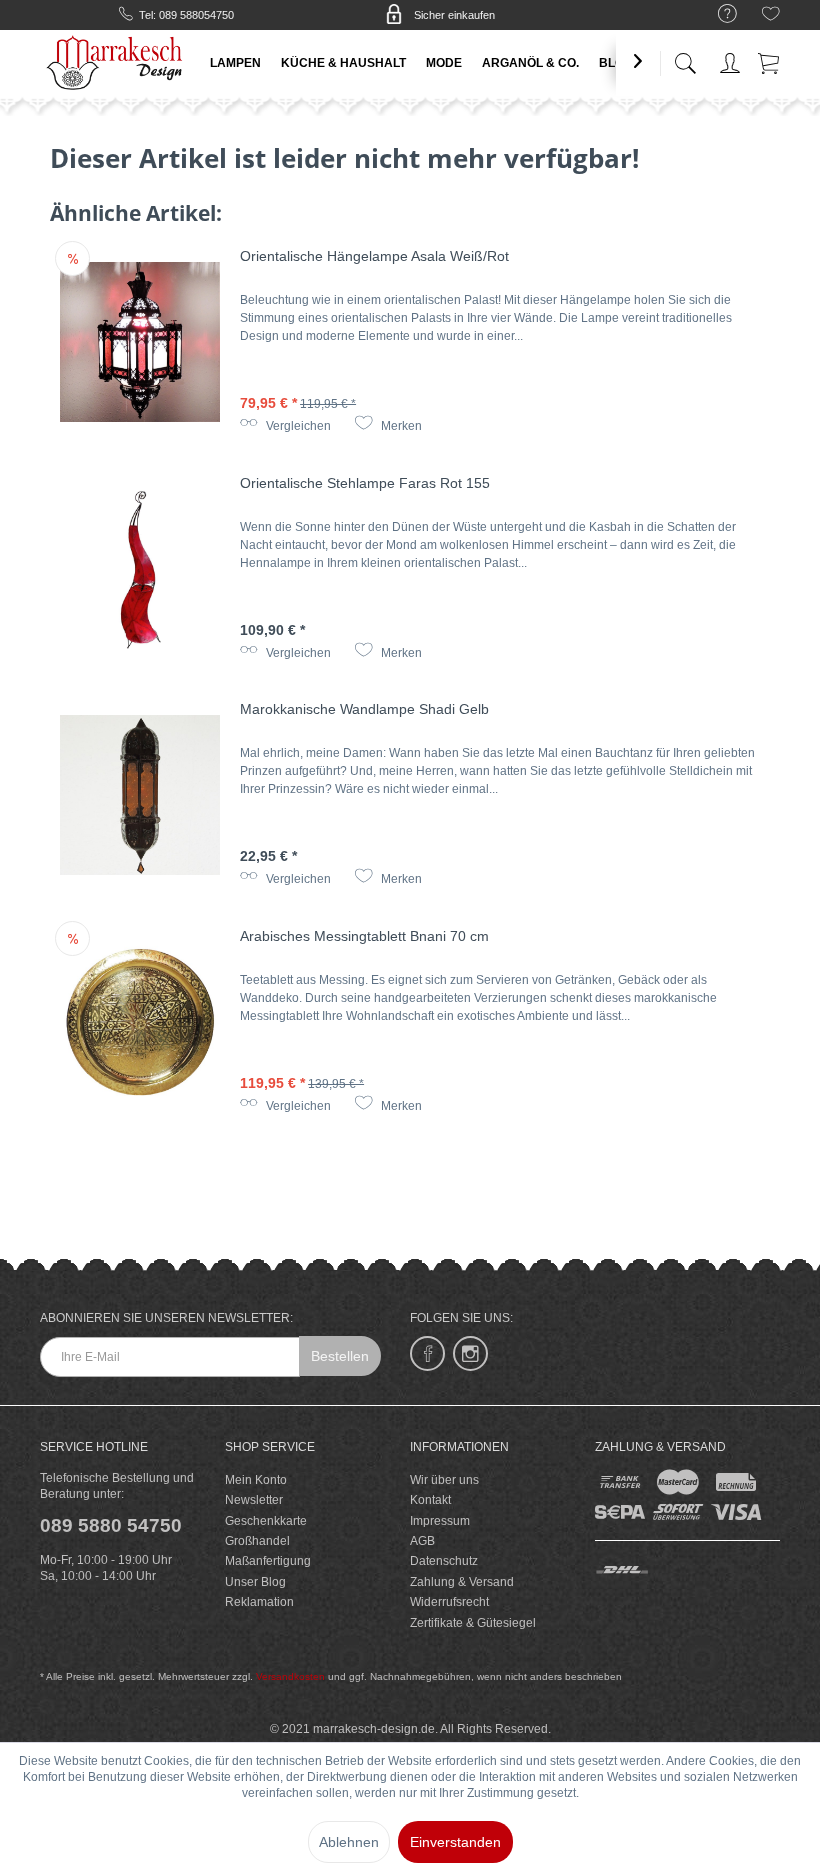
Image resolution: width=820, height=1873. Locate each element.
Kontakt (430, 1500)
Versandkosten (290, 1676)
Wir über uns (444, 1480)
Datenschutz (444, 1561)
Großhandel (257, 1541)
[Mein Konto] (730, 59)
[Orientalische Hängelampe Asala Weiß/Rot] (140, 342)
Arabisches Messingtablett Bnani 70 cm (364, 936)
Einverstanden (455, 1842)
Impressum (440, 1521)
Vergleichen (297, 426)
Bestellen (340, 1356)
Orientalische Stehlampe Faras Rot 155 (365, 483)
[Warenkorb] (770, 59)
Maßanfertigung (268, 1561)
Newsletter (254, 1500)
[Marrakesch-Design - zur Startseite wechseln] (116, 60)
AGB (422, 1541)
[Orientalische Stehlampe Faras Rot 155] (140, 569)
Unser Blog (255, 1582)
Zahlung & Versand (462, 1582)
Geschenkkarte (266, 1521)
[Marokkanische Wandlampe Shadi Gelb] (140, 795)
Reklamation (259, 1602)
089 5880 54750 (111, 1525)
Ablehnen (349, 1842)
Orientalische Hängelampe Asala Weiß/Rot (374, 256)
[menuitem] (717, 14)
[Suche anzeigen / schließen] (685, 57)
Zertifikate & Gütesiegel (473, 1623)
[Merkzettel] (771, 17)
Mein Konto (256, 1480)
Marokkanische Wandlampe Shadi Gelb (364, 709)
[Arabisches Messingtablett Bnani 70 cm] (140, 1022)
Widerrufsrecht (449, 1602)
